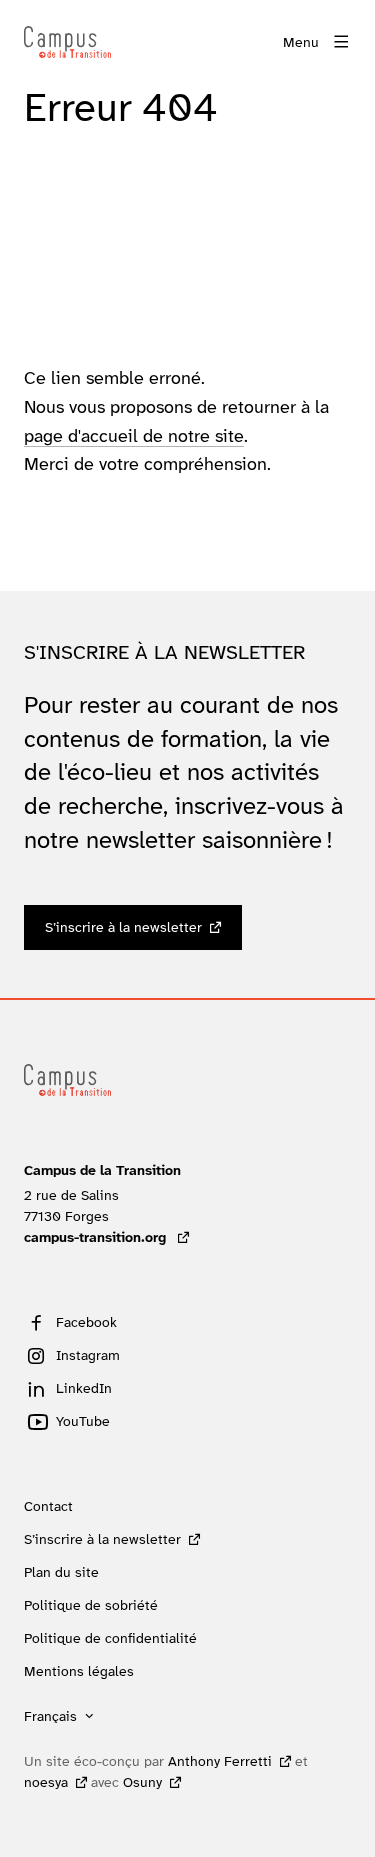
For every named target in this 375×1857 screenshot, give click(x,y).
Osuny (142, 1782)
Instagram (88, 1355)
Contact (48, 1506)
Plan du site (61, 1572)
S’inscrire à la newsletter (123, 927)
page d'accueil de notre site (134, 436)
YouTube (83, 1421)
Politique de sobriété (91, 1605)
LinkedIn (84, 1388)
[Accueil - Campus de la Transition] (67, 42)
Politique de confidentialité (110, 1638)
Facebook (86, 1322)
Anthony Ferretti (220, 1761)
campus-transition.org (106, 1237)
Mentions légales (79, 1671)
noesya (46, 1782)
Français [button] (50, 1716)
